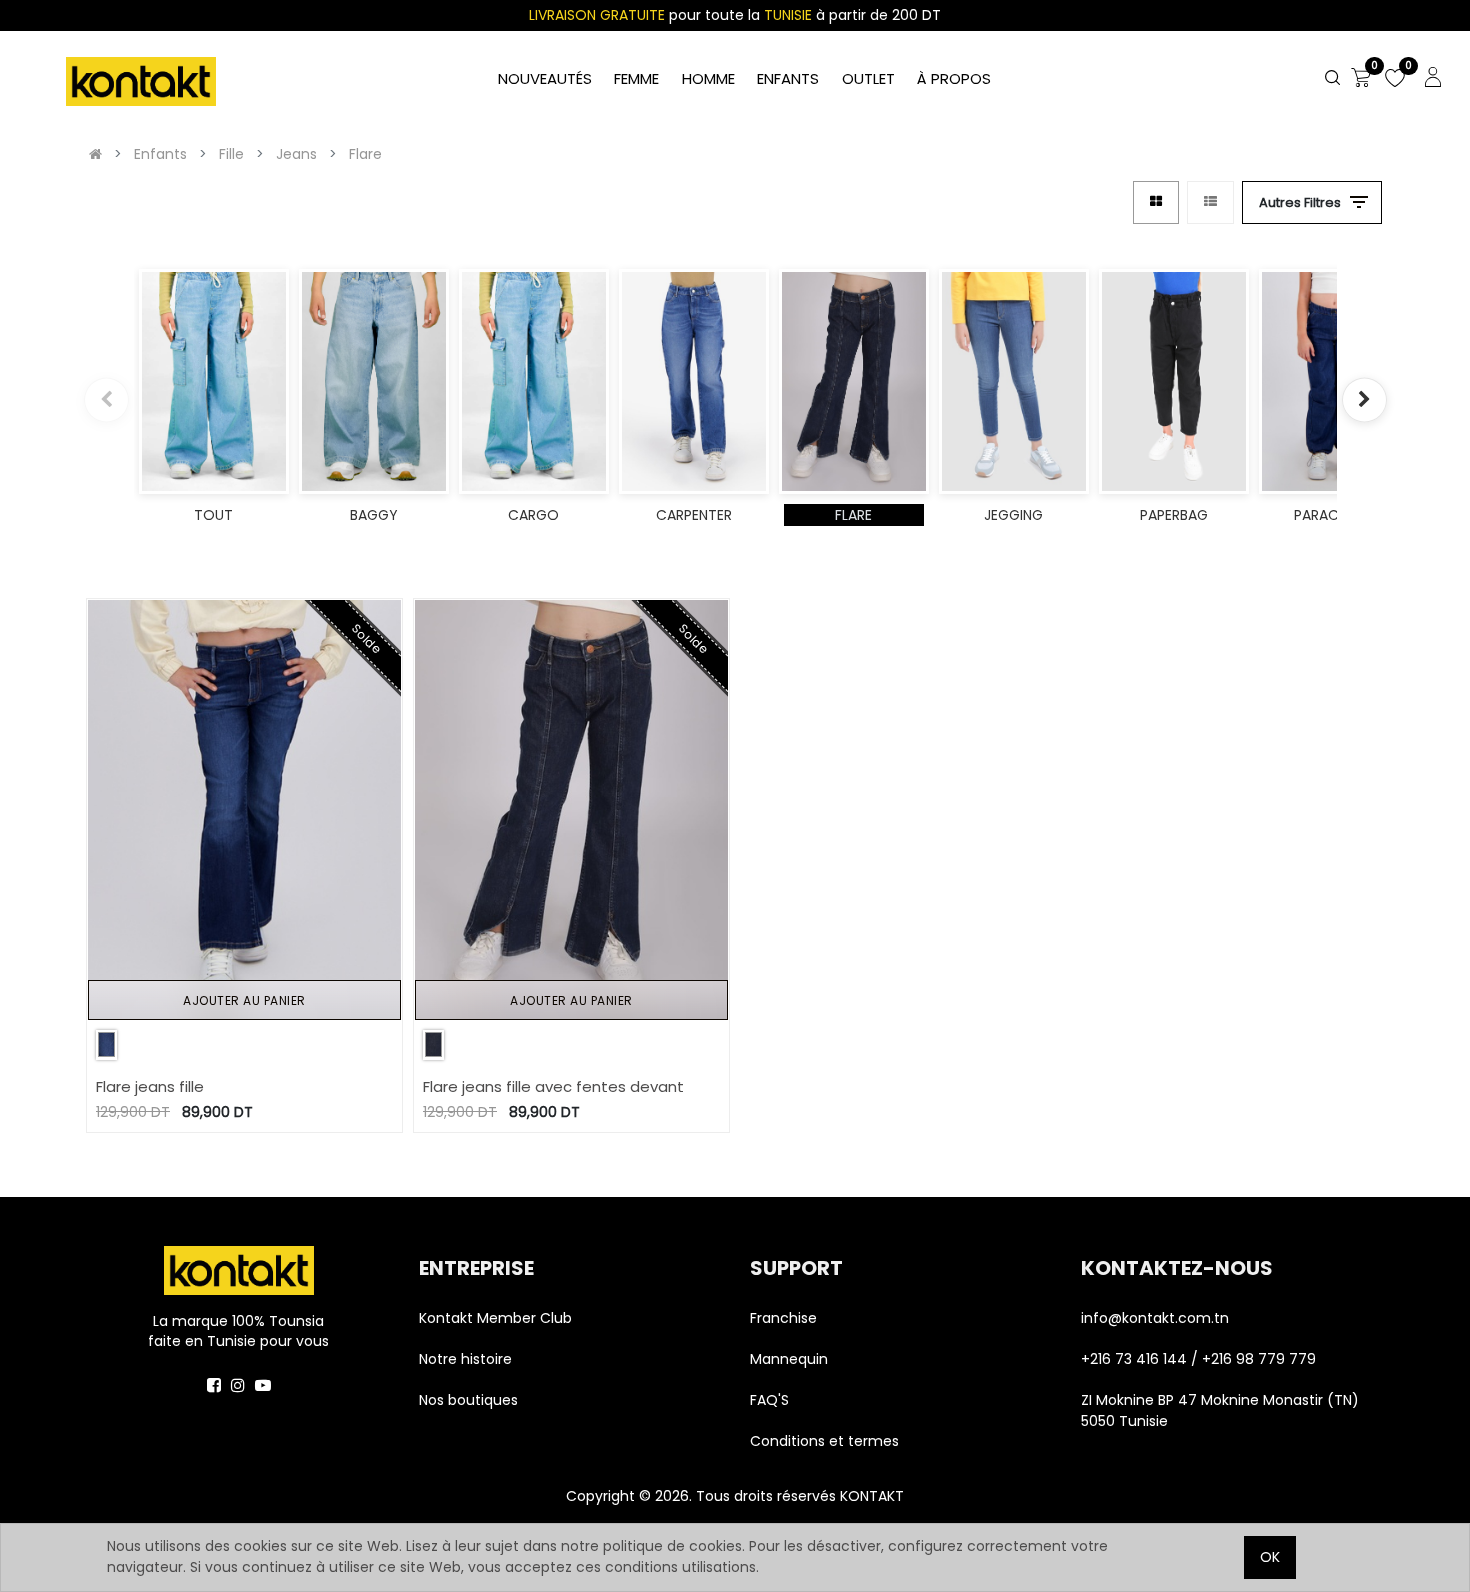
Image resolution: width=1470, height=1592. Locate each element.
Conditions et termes (824, 1441)
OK (1270, 1557)
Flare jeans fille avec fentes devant (553, 1086)
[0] (1361, 79)
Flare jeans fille (150, 1086)
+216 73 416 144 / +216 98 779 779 (1198, 1359)
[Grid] (1156, 202)
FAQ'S (769, 1400)
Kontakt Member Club (495, 1318)
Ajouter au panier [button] (244, 1000)
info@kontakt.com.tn (1157, 1318)
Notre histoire (465, 1359)
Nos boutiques (468, 1400)
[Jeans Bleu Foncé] (106, 1044)
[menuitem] (954, 79)
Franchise (783, 1318)
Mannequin (791, 1359)
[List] (1210, 202)
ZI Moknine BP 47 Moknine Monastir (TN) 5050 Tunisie (1220, 1410)
